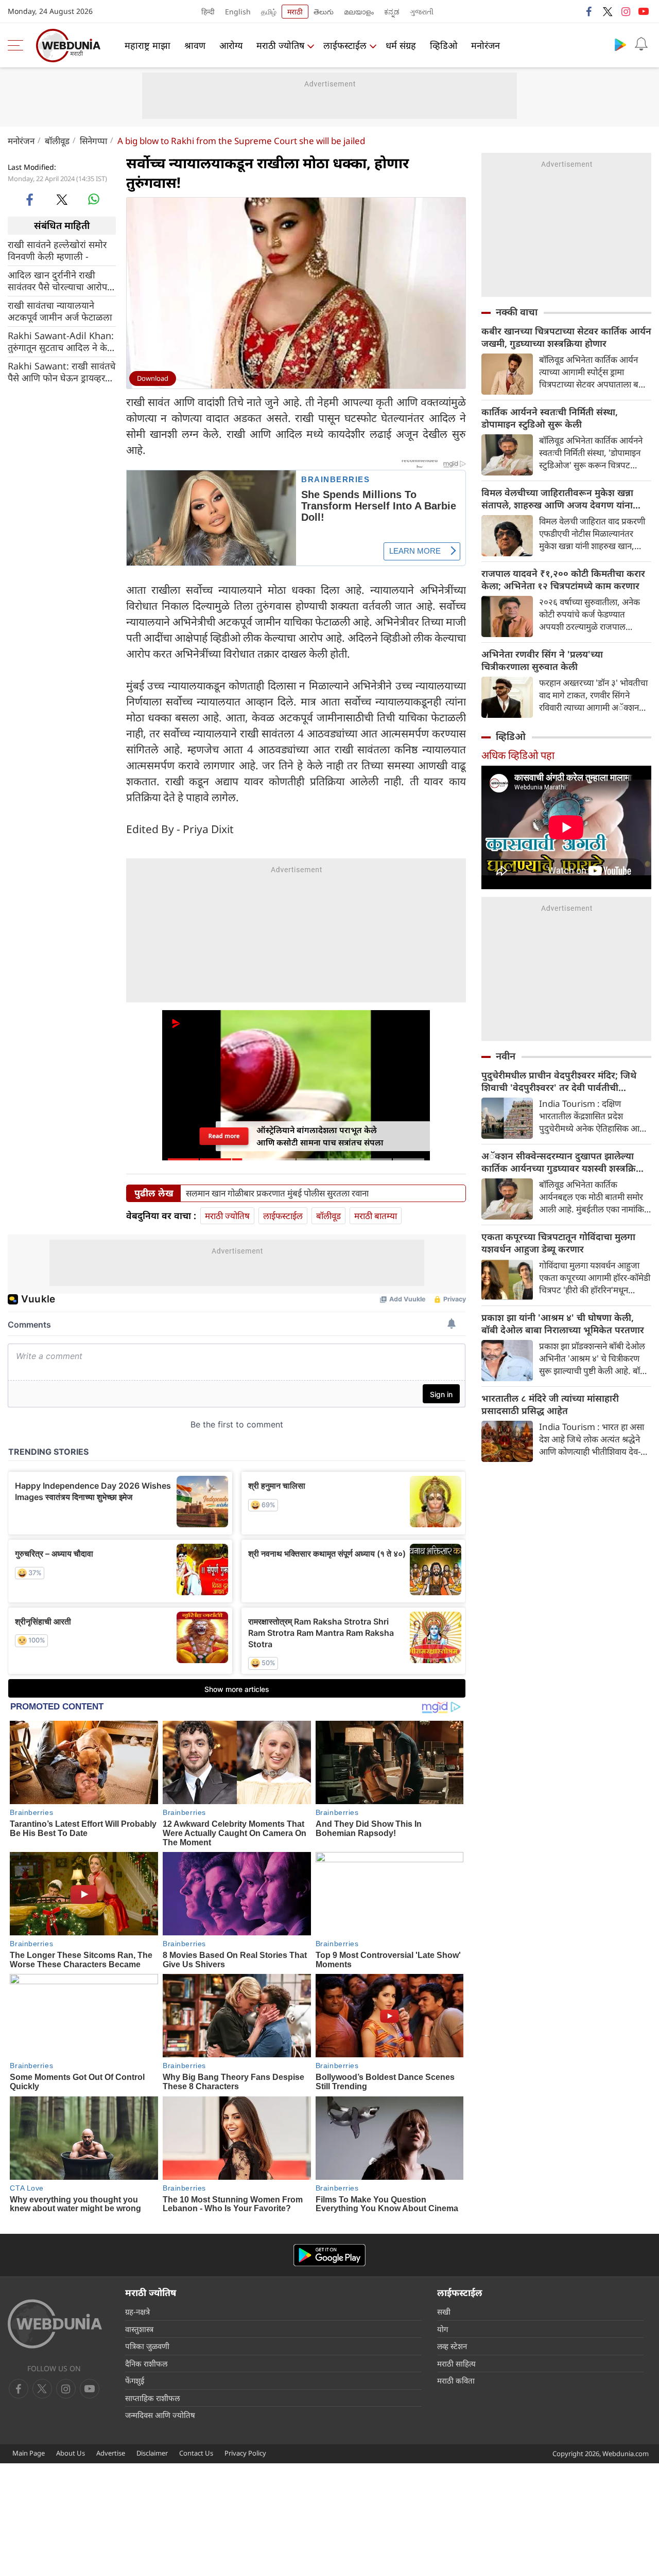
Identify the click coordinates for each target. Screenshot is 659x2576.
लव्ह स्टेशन (452, 2346)
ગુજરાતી (422, 12)
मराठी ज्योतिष (280, 45)
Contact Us (196, 2453)
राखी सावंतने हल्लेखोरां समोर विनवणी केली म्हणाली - (57, 250)
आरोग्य (231, 45)
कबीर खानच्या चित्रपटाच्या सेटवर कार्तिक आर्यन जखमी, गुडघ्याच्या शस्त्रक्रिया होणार (566, 337)
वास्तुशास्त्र (139, 2329)
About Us (71, 2453)
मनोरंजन (485, 45)
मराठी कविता (456, 2380)
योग (443, 2329)
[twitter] (608, 11)
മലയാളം (359, 12)
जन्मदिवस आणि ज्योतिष (160, 2415)
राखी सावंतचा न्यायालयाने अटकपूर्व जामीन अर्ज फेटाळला (60, 311)
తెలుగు (324, 12)
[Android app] (329, 2255)
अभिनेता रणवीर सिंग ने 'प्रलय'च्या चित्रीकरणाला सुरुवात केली (542, 660)
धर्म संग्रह (401, 45)
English (238, 12)
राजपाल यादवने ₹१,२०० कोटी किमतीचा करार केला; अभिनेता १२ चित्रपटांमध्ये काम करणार (563, 579)
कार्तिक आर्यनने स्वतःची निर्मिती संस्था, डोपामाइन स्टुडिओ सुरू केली (550, 418)
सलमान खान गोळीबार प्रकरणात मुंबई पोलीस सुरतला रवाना (277, 1193)
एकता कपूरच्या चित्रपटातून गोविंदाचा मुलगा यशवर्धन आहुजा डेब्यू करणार (558, 1243)
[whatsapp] (94, 199)
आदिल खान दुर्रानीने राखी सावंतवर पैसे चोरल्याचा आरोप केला (57, 280)
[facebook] (589, 11)
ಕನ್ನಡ (392, 12)
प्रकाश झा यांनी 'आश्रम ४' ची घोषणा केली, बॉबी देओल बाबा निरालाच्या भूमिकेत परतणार (563, 1324)
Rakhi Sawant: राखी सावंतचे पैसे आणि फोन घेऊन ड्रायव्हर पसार (62, 372)
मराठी (295, 12)
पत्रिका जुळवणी (147, 2346)
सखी (444, 2312)
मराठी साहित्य (456, 2363)
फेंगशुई (135, 2380)
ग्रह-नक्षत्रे (137, 2312)
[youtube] (644, 11)
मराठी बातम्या (376, 1216)
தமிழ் (269, 12)
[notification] (641, 44)
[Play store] (620, 44)
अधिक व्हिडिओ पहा (518, 755)
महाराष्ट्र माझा (148, 45)
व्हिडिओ (444, 45)
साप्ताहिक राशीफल (152, 2398)
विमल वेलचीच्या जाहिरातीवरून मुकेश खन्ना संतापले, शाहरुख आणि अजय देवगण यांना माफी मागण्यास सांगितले (557, 499)
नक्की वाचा (517, 312)
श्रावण (195, 45)
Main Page (29, 2453)
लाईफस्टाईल (345, 45)
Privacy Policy (245, 2453)
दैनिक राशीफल (146, 2363)
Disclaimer (152, 2453)
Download (153, 378)
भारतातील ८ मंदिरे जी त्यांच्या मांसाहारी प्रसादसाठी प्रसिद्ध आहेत (550, 1404)
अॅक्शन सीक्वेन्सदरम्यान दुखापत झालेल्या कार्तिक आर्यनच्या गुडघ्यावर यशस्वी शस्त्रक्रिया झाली (563, 1162)
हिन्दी (208, 12)
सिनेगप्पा (93, 141)
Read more (224, 1136)
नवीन (506, 1056)
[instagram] (626, 11)
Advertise (111, 2453)
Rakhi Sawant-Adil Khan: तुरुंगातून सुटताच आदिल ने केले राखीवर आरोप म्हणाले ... (61, 341)
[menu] (18, 45)
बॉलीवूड (57, 141)
